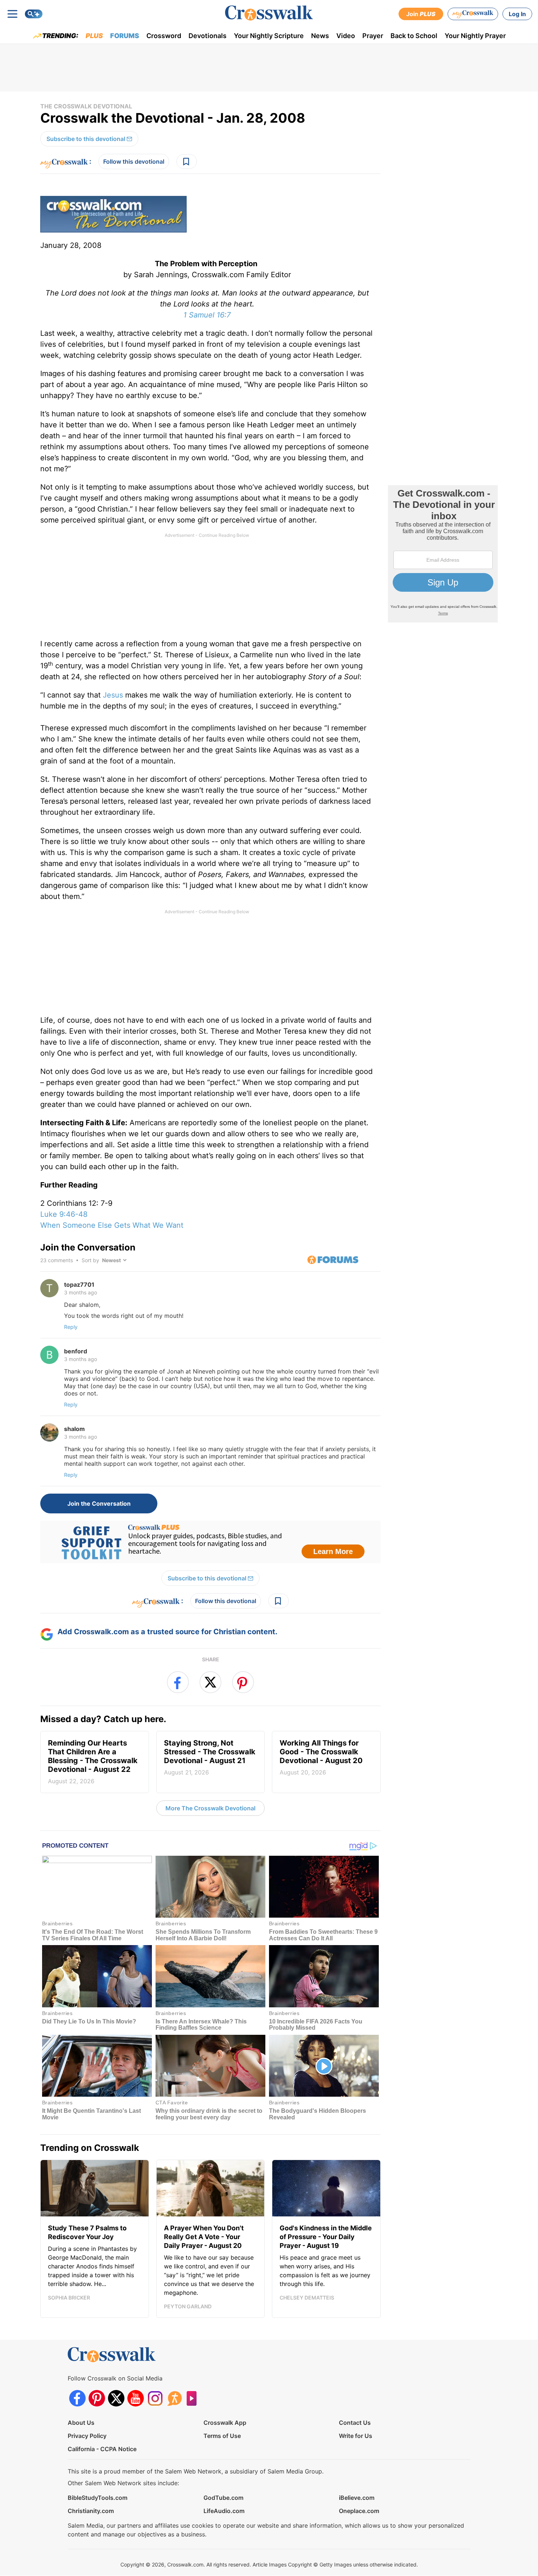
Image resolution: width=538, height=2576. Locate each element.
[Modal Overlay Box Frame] (269, 1288)
